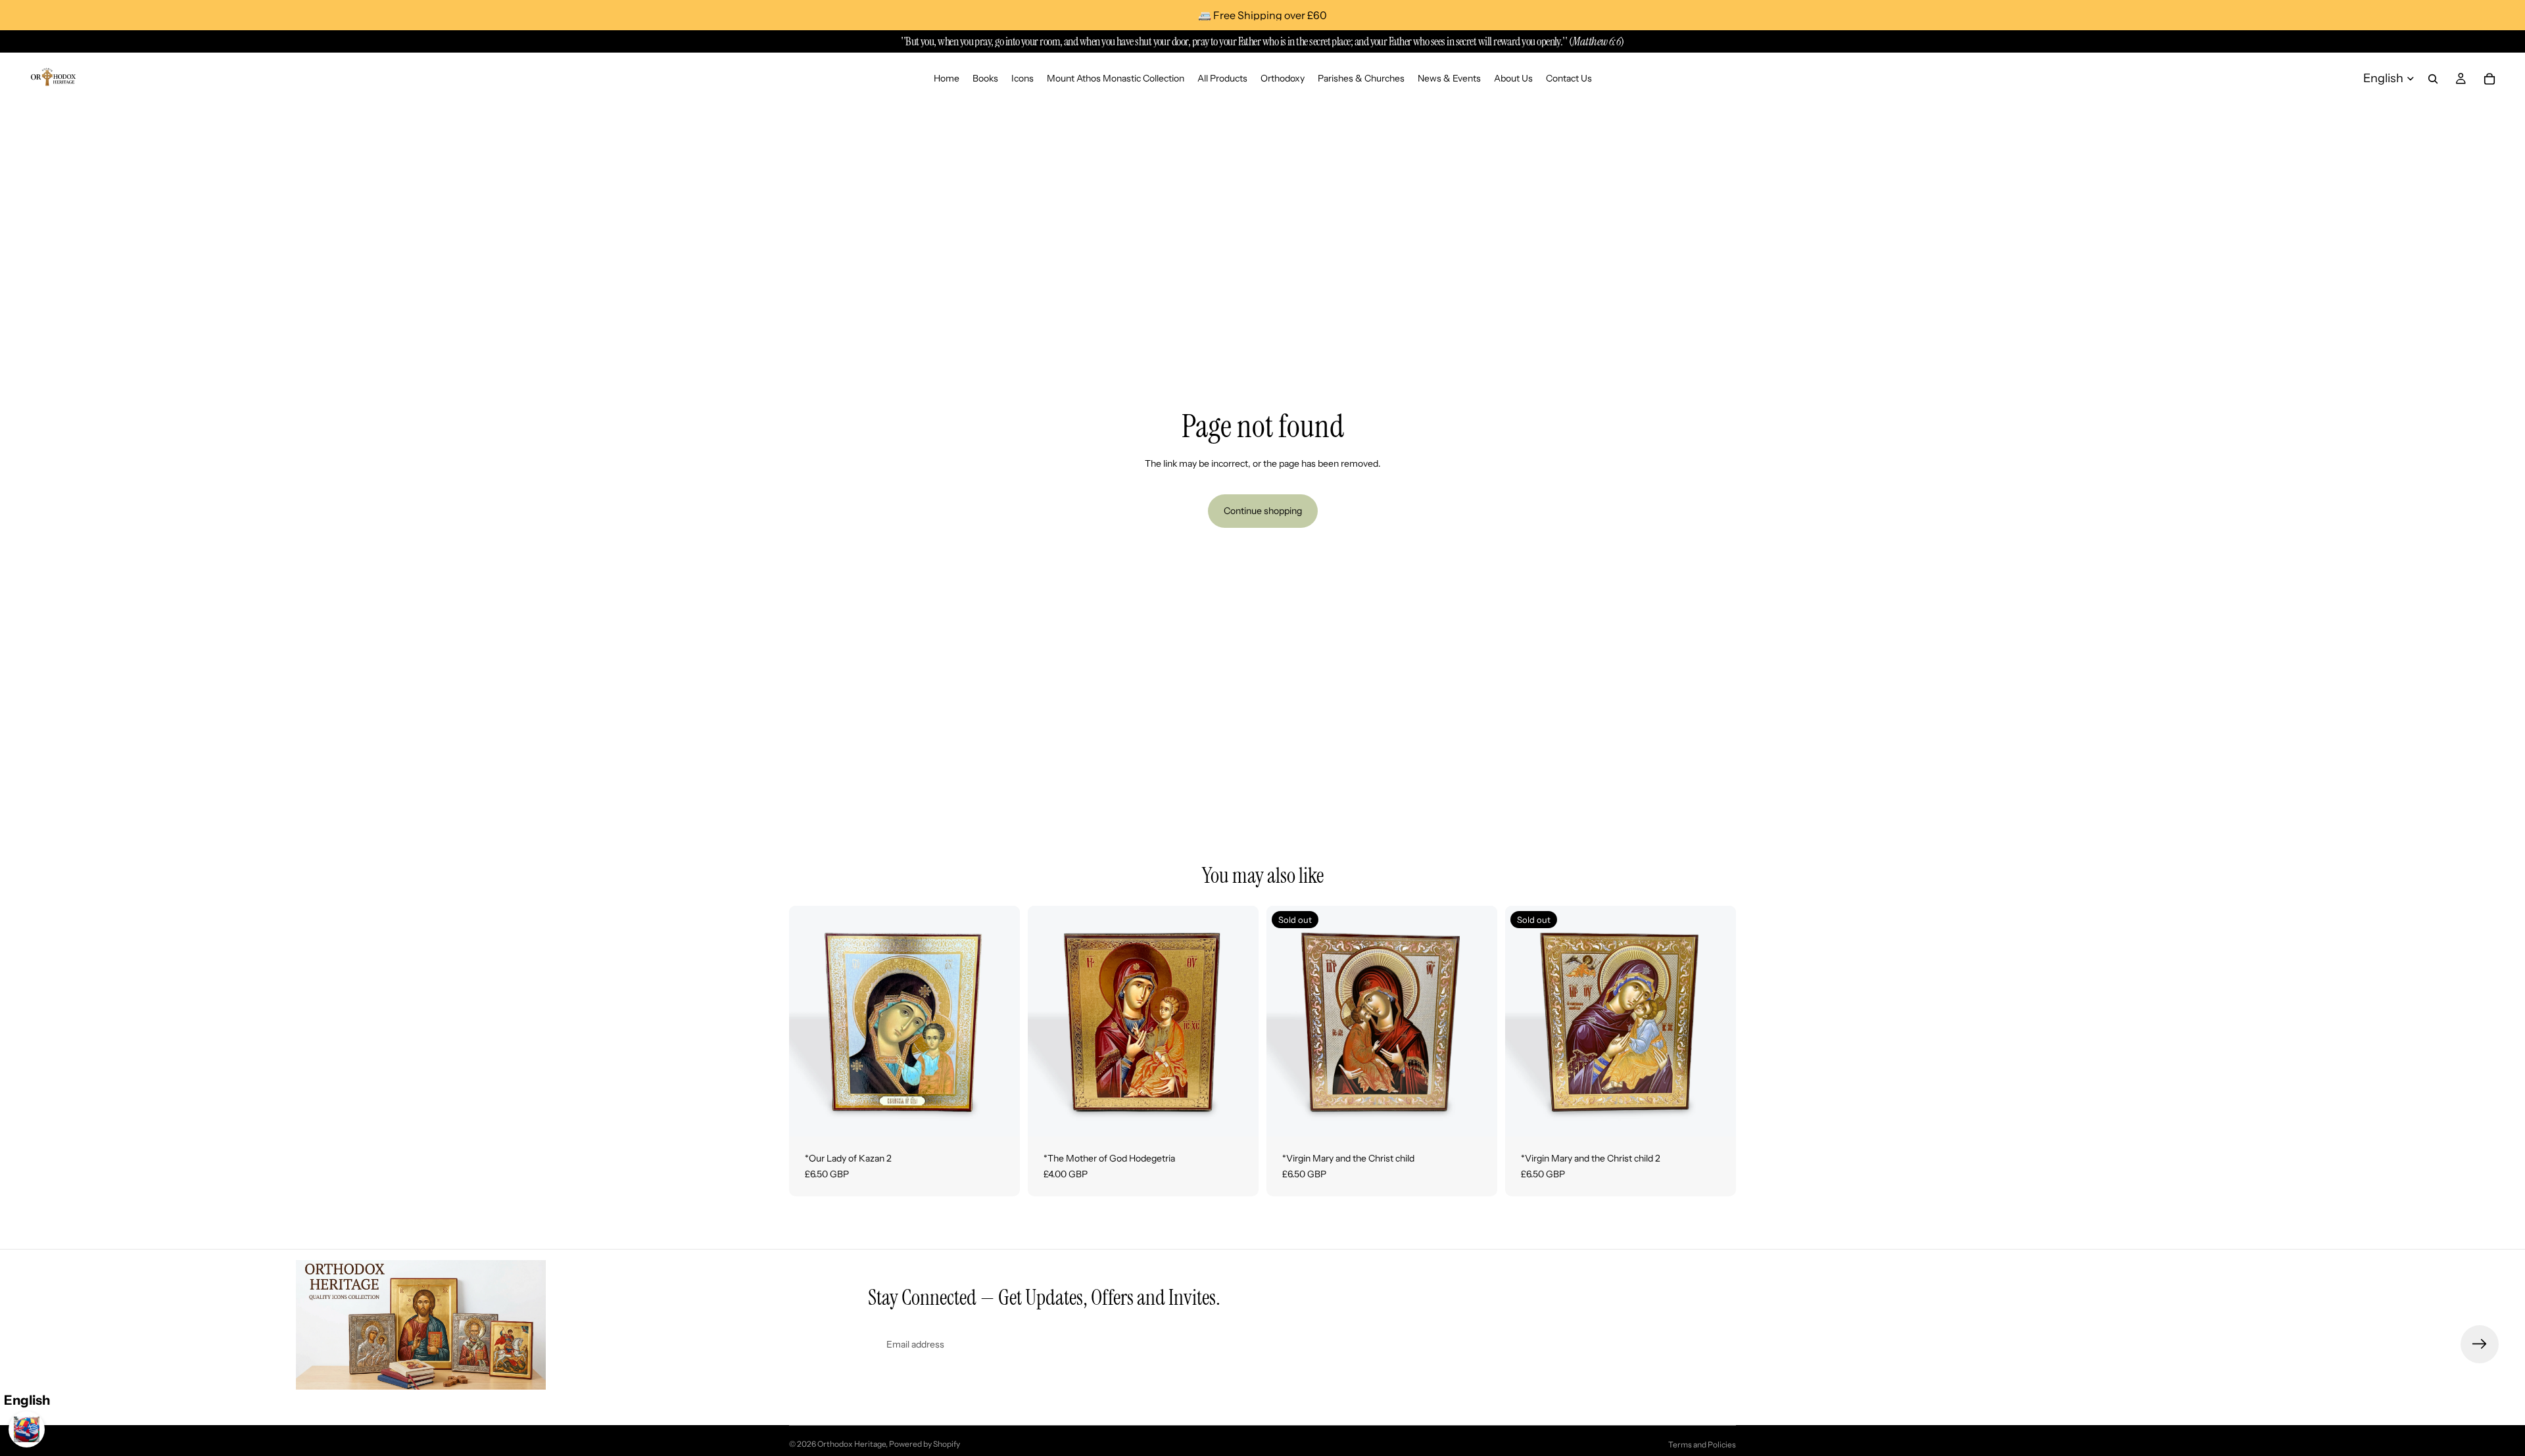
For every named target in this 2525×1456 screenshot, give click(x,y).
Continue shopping (1263, 511)
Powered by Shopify (925, 1444)
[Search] (2433, 79)
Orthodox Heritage (852, 1444)
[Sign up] (2480, 1344)
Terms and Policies (1702, 1444)
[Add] (999, 1116)
